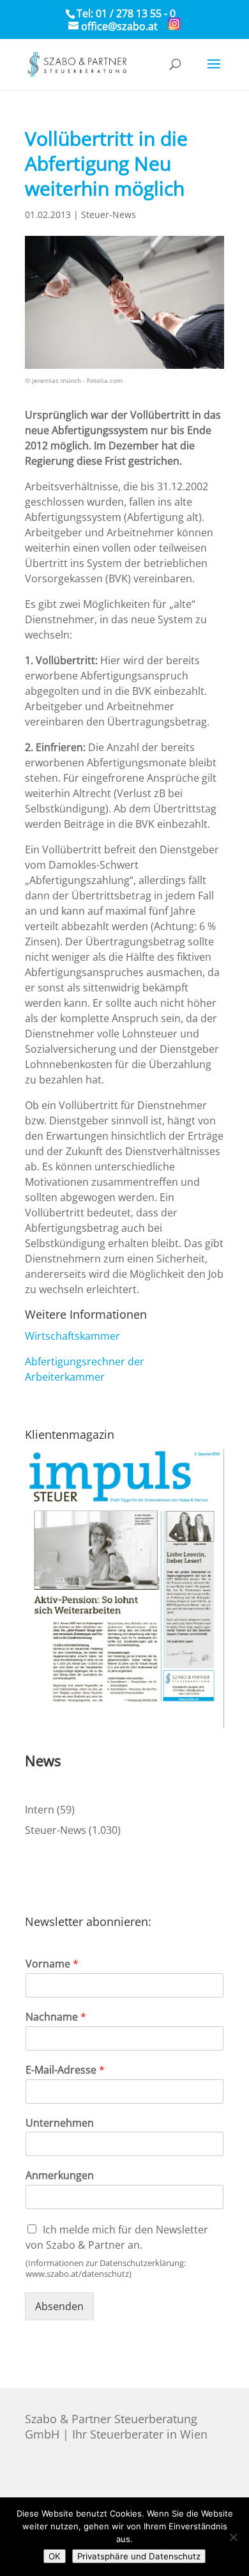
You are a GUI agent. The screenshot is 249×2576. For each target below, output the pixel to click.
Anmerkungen (60, 2176)
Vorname (52, 1964)
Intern (40, 1810)
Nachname (56, 2017)
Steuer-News (109, 214)
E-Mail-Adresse (65, 2070)
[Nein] (233, 2537)
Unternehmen (60, 2123)
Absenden (59, 2306)
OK (55, 2556)
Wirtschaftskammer (72, 1336)
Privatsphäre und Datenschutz (139, 2556)
